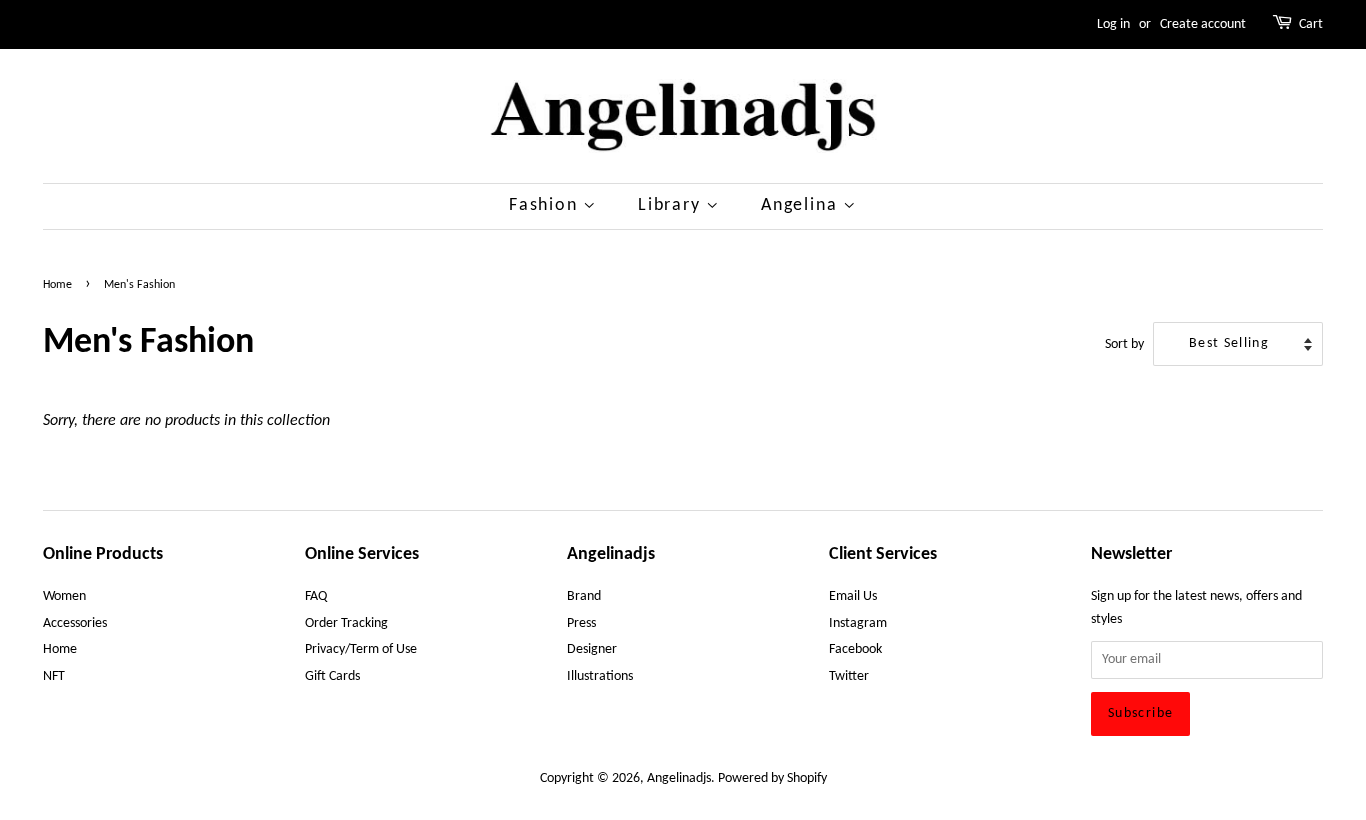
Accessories (75, 623)
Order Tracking (346, 623)
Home (57, 285)
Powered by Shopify (772, 778)
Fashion (546, 205)
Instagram (858, 623)
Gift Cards (332, 676)
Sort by (1124, 344)
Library (672, 205)
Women (64, 596)
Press (581, 623)
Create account (1203, 24)
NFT (54, 676)
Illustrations (600, 676)
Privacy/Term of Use (361, 649)
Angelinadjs (679, 778)
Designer (592, 649)
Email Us (853, 596)
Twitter (849, 676)
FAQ (316, 596)
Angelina (802, 205)
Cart (1311, 24)
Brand (584, 596)
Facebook (855, 649)
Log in (1113, 24)
